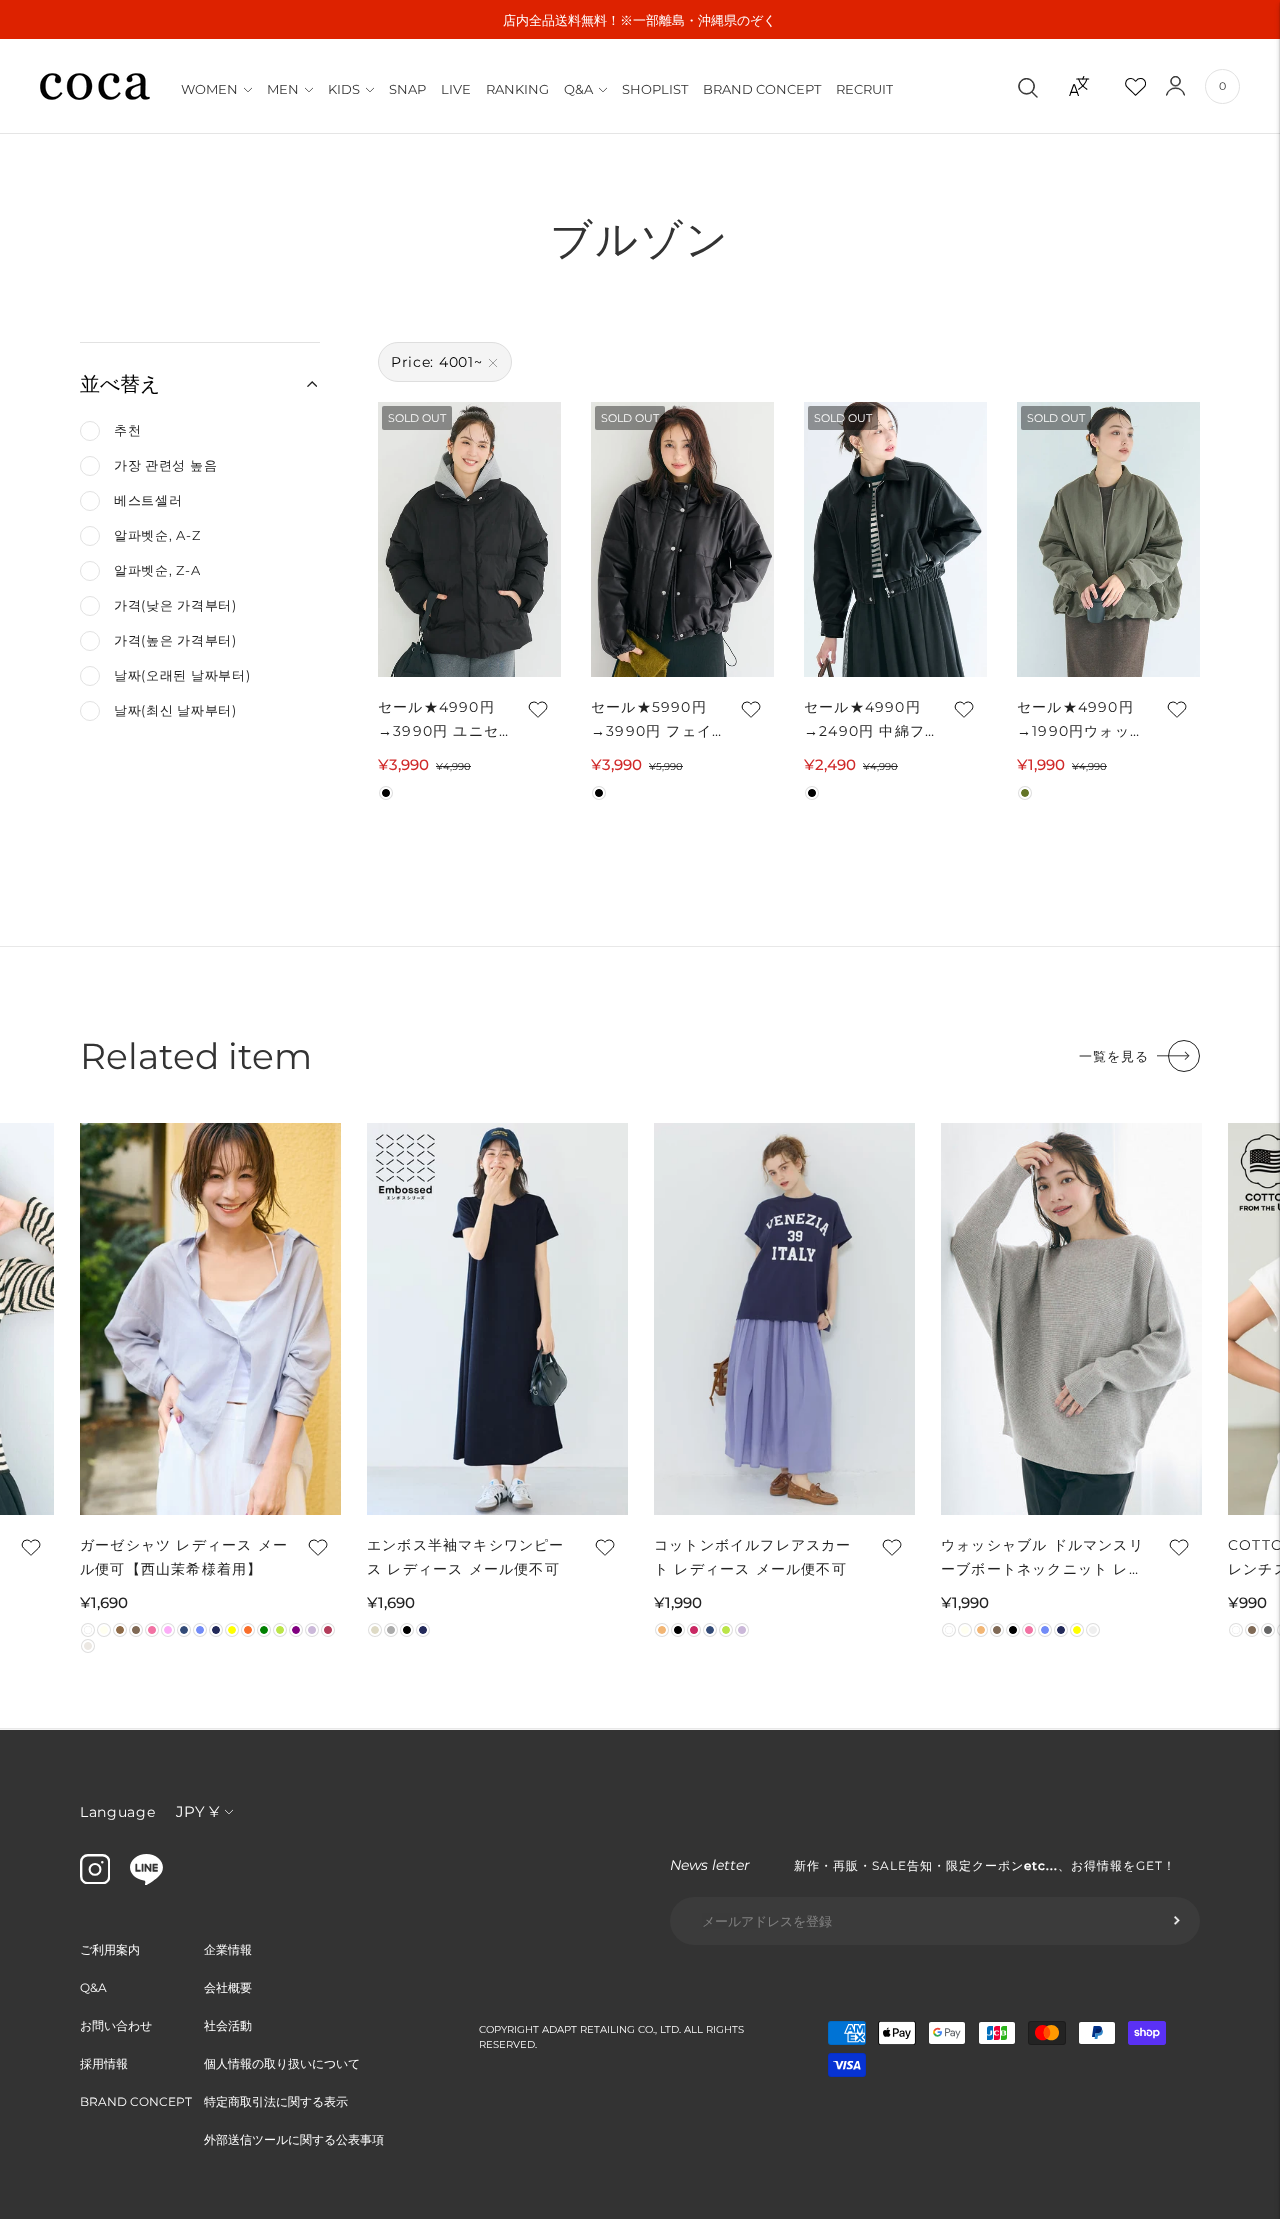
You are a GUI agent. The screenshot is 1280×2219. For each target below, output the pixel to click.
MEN (283, 89)
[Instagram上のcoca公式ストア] (95, 1879)
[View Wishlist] (1153, 86)
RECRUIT (864, 89)
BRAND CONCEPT (762, 89)
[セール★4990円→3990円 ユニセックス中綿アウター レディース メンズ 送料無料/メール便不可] (469, 539)
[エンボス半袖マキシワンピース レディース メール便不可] (497, 1319)
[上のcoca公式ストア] (146, 1880)
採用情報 (104, 2063)
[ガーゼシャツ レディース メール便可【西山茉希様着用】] (210, 1319)
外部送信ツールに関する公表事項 (294, 2139)
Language (118, 1812)
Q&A (578, 89)
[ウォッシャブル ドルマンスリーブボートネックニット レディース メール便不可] (1071, 1319)
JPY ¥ (197, 1811)
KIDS (344, 89)
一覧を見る (1114, 1056)
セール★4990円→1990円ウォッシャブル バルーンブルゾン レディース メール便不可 (1081, 720)
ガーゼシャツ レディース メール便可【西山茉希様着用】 (184, 1557)
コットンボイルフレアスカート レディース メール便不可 (753, 1557)
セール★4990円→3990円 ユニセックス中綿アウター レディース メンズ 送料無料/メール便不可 (439, 720)
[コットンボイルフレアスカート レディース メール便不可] (784, 1319)
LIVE (456, 89)
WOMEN (209, 89)
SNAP (407, 89)
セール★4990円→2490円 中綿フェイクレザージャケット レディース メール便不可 (867, 720)
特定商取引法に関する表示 (276, 2101)
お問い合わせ (116, 2025)
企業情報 (228, 1949)
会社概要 (228, 1987)
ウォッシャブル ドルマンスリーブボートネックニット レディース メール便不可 (1042, 1558)
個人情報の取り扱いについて (282, 2063)
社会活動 (228, 2025)
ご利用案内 (110, 1949)
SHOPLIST (655, 89)
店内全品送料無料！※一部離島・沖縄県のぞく (639, 20)
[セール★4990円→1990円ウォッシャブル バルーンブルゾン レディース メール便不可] (1108, 539)
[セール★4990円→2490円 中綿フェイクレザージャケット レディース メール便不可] (895, 539)
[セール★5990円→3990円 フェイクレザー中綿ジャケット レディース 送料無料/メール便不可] (682, 539)
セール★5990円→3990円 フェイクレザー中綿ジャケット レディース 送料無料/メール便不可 (655, 720)
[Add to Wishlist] (536, 709)
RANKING (517, 89)
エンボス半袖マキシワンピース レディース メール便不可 (466, 1557)
